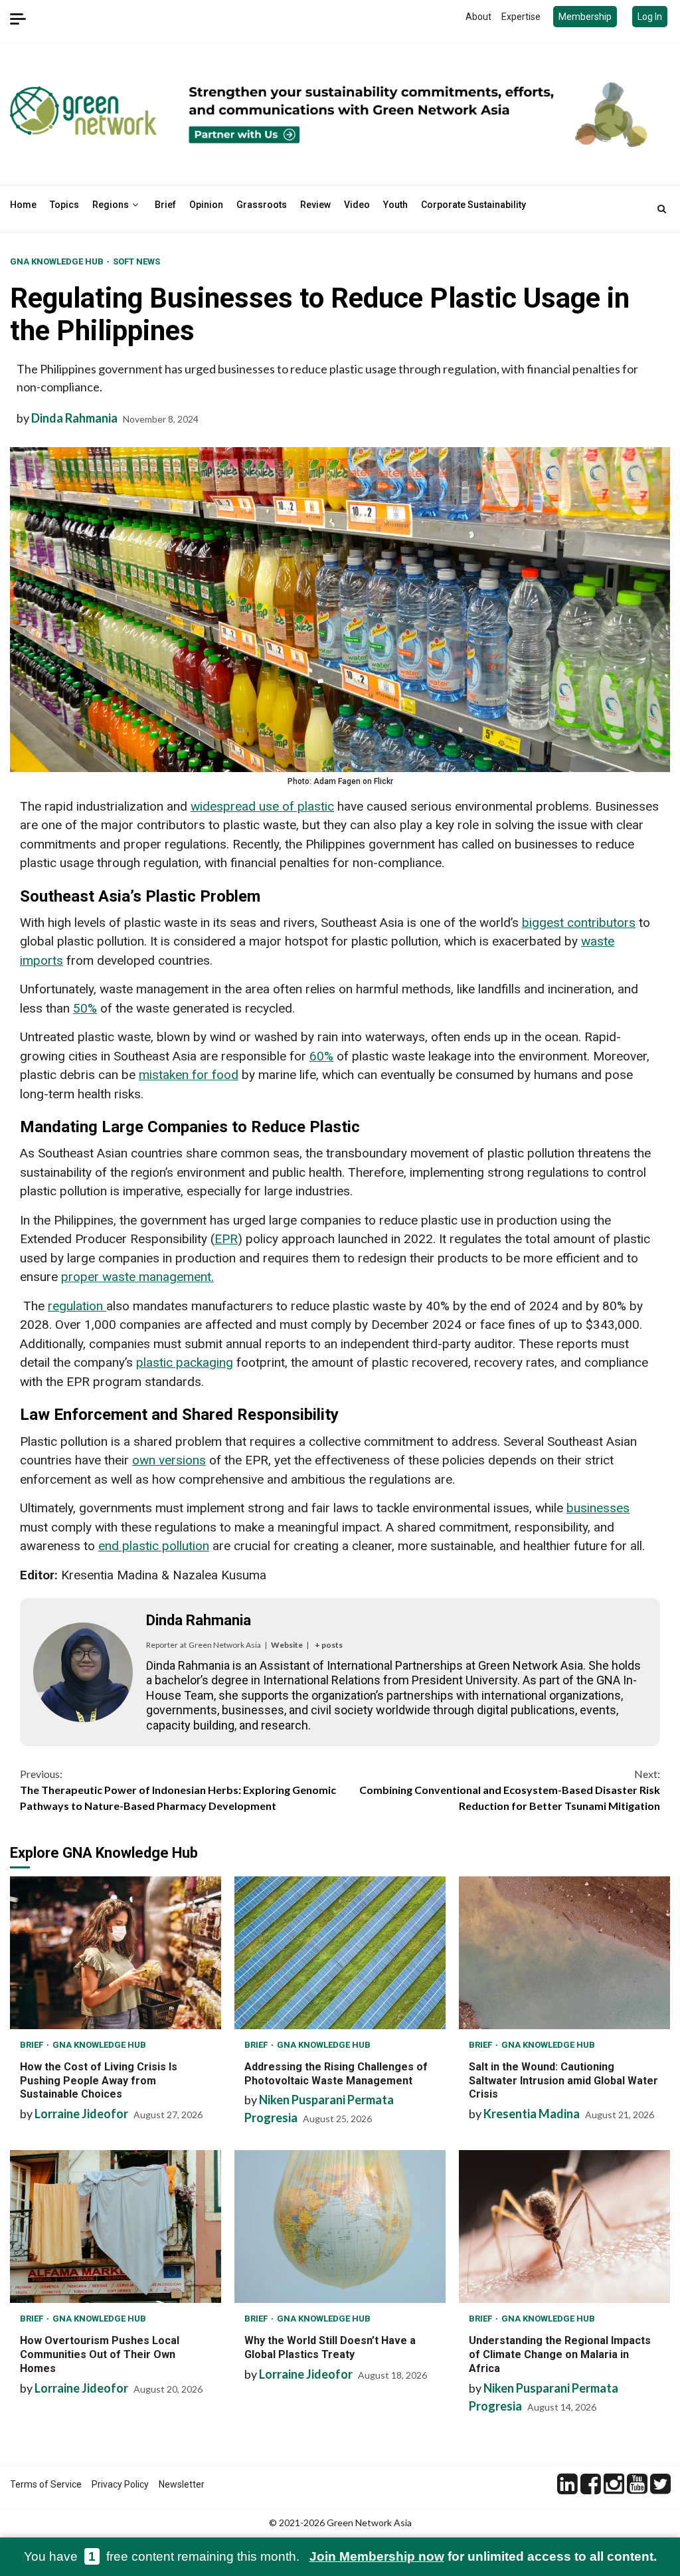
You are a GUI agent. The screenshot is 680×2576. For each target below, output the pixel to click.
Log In (650, 17)
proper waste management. (137, 1277)
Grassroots (262, 205)
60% (321, 1056)
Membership (585, 17)
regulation (77, 1306)
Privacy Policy (120, 2484)
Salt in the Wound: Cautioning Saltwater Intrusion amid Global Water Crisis (564, 1953)
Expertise (521, 17)
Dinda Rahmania (74, 418)
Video (357, 205)
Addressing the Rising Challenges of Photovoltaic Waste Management (340, 1953)
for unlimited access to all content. (483, 2556)
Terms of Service (46, 2484)
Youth (395, 205)
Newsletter (182, 2484)
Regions (111, 205)
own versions (169, 1460)
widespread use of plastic (262, 806)
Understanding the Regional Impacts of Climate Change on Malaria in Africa (564, 2227)
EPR (226, 1239)
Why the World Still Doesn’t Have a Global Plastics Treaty (340, 2227)
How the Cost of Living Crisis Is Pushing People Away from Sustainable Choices (116, 1953)
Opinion (206, 205)
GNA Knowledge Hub (58, 261)
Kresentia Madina (532, 2114)
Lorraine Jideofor (81, 2114)
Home (23, 205)
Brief (165, 205)
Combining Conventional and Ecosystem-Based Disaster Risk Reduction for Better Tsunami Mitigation (510, 1790)
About (478, 17)
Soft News (136, 261)
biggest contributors (579, 923)
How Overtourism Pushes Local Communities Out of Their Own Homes (116, 2227)
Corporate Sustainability (473, 205)
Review (315, 205)
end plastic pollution (154, 1546)
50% (85, 1008)
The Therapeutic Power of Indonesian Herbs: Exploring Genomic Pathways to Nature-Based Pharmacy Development (178, 1790)
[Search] (662, 209)
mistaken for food (189, 1075)
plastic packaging (185, 1362)
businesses (598, 1508)
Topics (64, 205)
